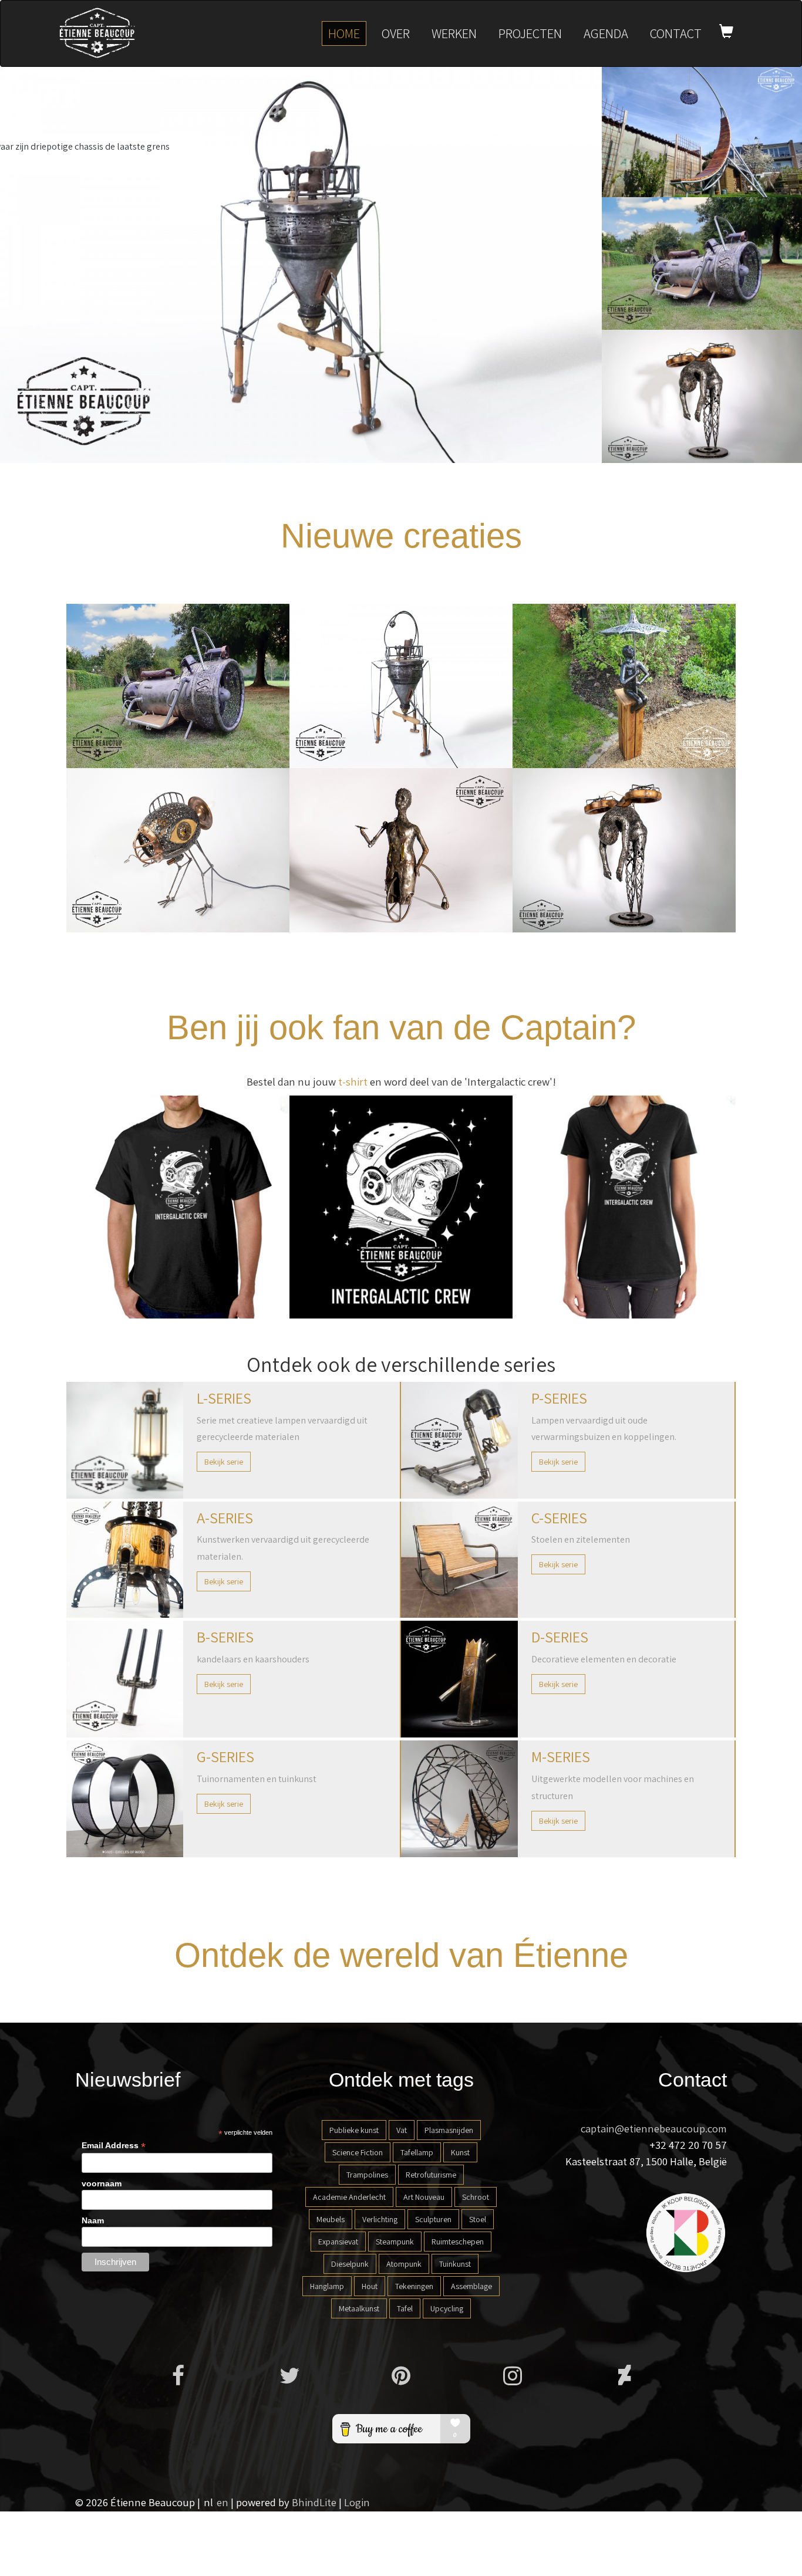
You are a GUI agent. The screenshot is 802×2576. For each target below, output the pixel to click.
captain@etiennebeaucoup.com (654, 2128)
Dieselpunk (350, 2264)
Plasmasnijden (449, 2130)
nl (208, 2502)
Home (344, 33)
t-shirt (353, 1081)
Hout (370, 2286)
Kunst (460, 2152)
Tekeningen (414, 2286)
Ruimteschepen (458, 2242)
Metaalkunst (359, 2308)
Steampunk (395, 2242)
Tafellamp (417, 2152)
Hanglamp (327, 2286)
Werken (454, 33)
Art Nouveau (424, 2197)
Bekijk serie (224, 1462)
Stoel (478, 2219)
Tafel (405, 2308)
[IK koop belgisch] (686, 2232)
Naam (93, 2220)
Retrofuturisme (431, 2175)
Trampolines (367, 2175)
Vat (402, 2130)
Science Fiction (358, 2152)
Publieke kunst (354, 2130)
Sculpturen (433, 2219)
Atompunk (404, 2264)
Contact (676, 33)
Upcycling (447, 2308)
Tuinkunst (455, 2264)
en (223, 2502)
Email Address (114, 2146)
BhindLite (314, 2502)
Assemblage (471, 2286)
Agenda (606, 33)
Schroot (476, 2197)
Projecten (530, 33)
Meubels (331, 2219)
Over (396, 33)
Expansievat (338, 2242)
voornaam (102, 2183)
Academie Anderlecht (349, 2197)
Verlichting (380, 2219)
